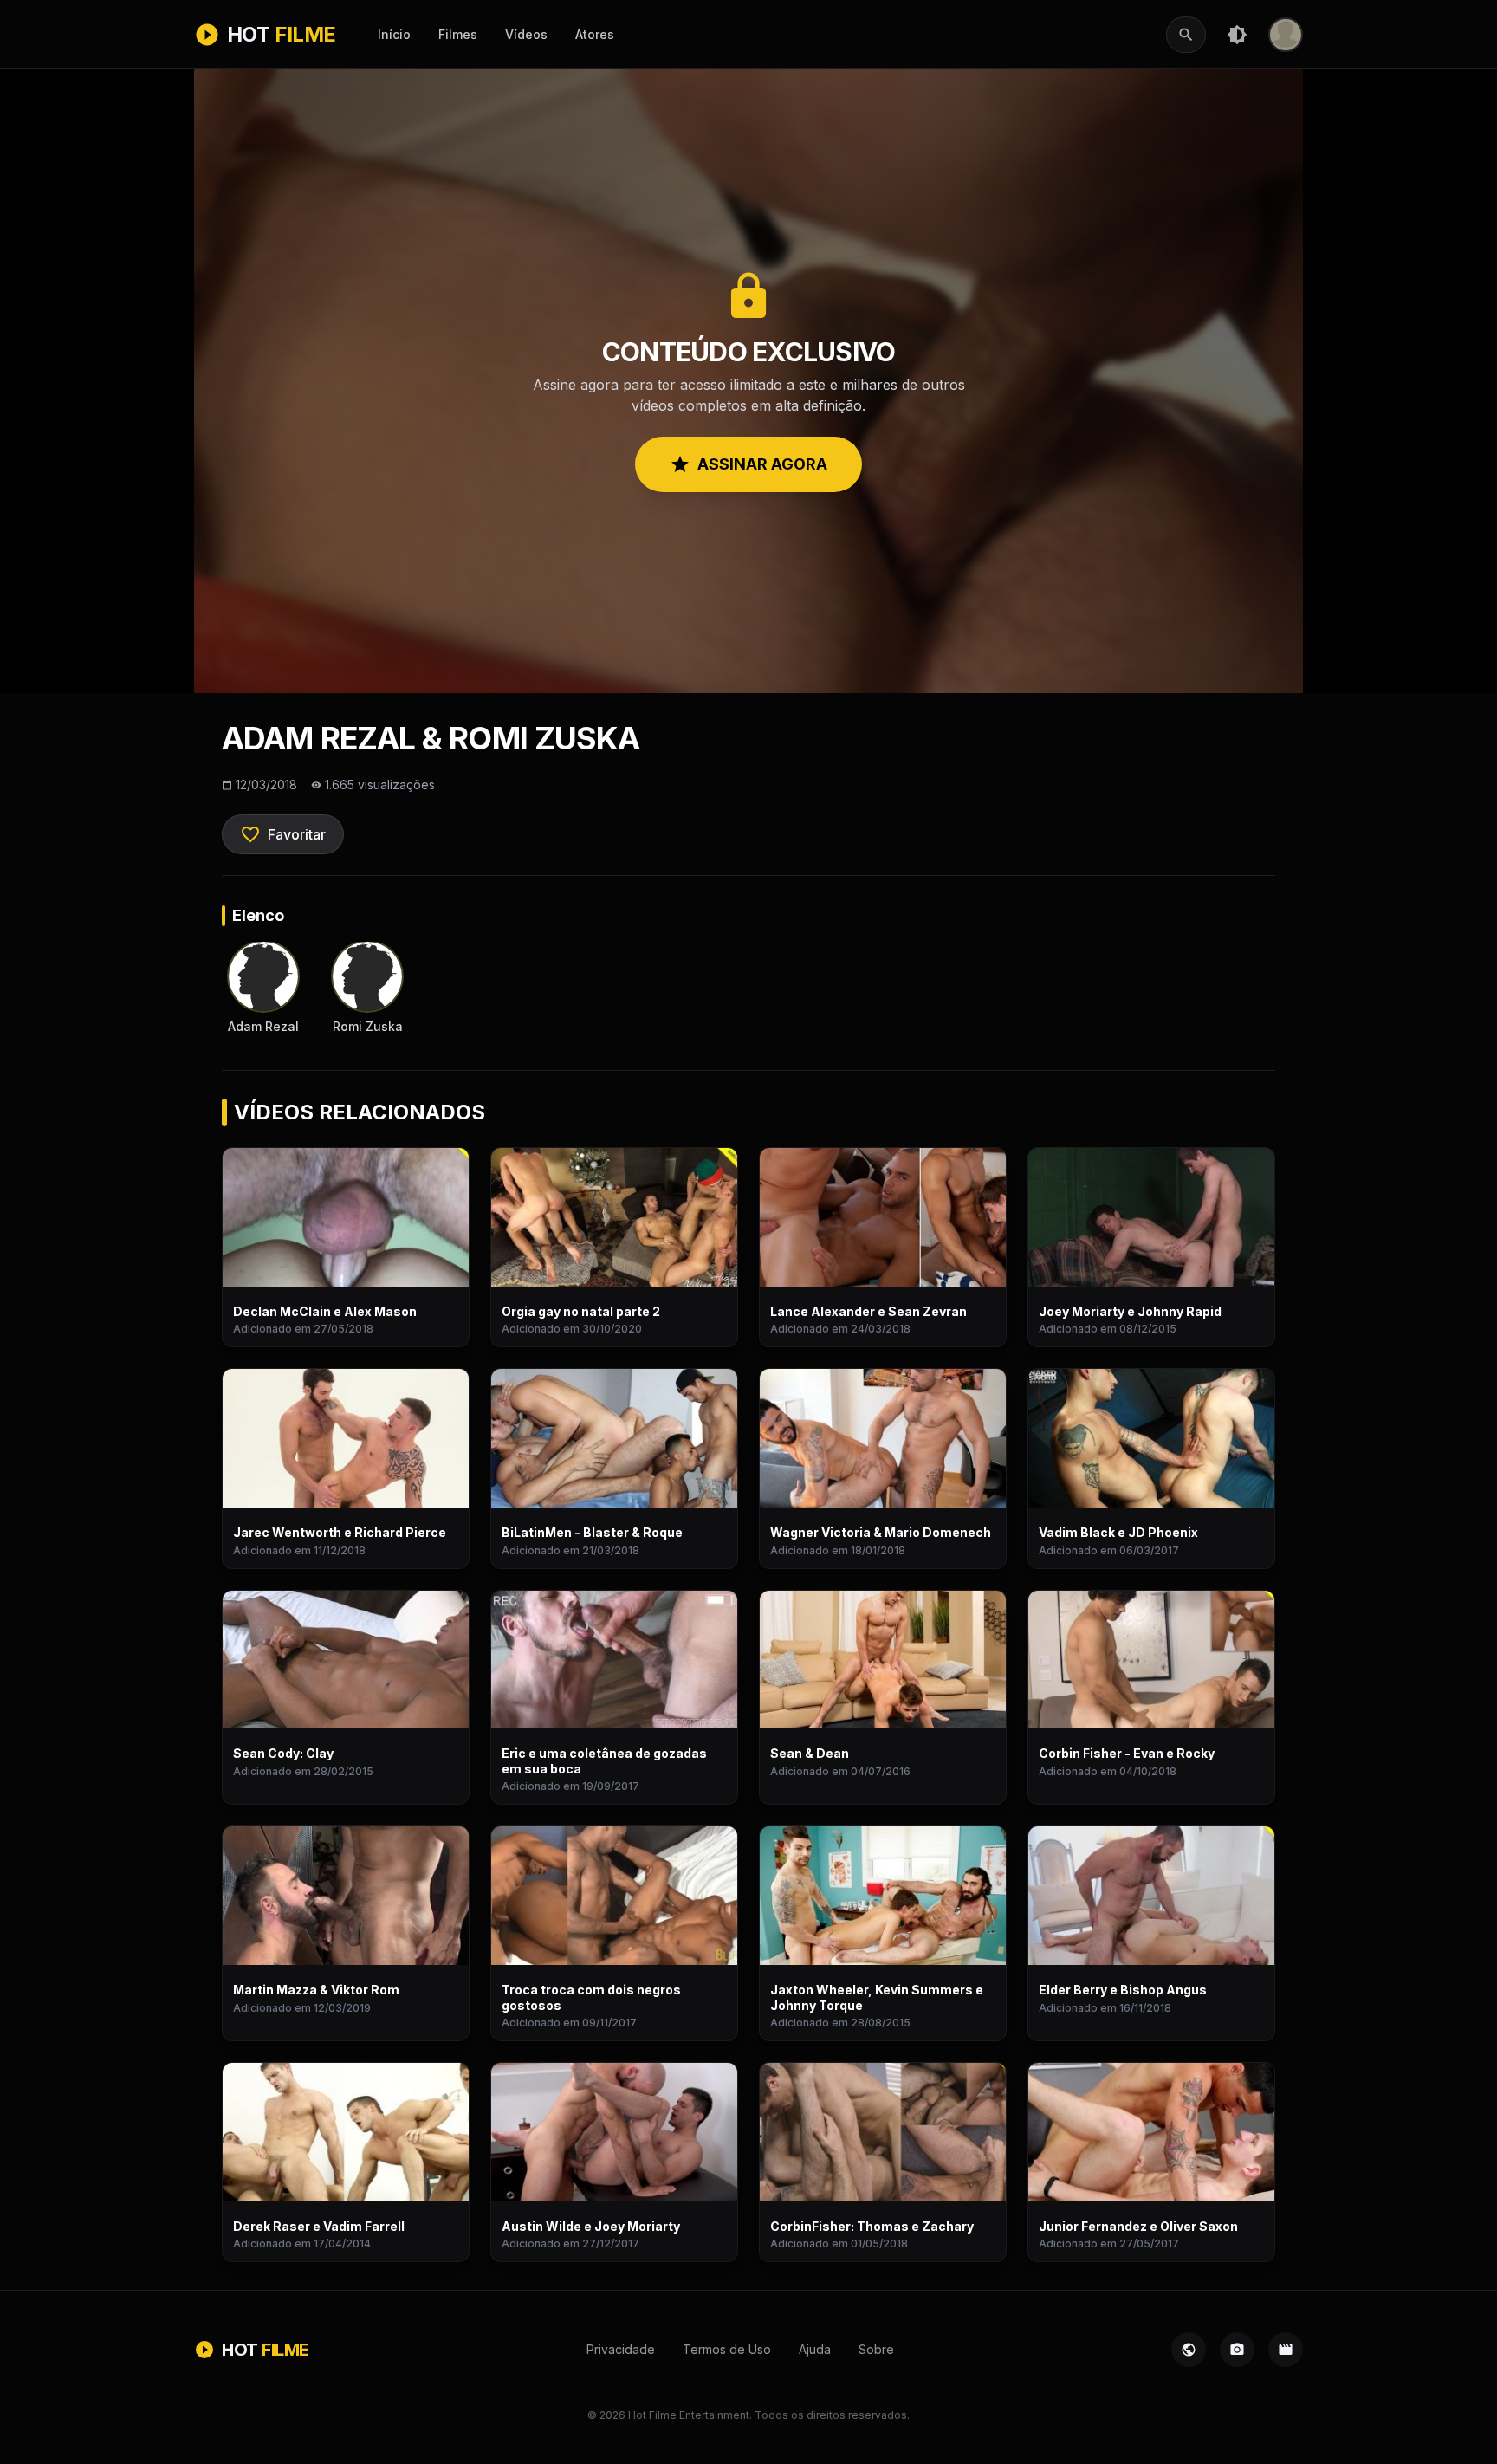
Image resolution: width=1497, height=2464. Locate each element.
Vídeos (526, 34)
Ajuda (815, 2349)
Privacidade (621, 2349)
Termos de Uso (727, 2349)
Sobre (876, 2349)
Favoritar (283, 834)
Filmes (458, 34)
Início (394, 34)
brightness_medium (1237, 35)
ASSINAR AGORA (748, 464)
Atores (595, 34)
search (1186, 35)
